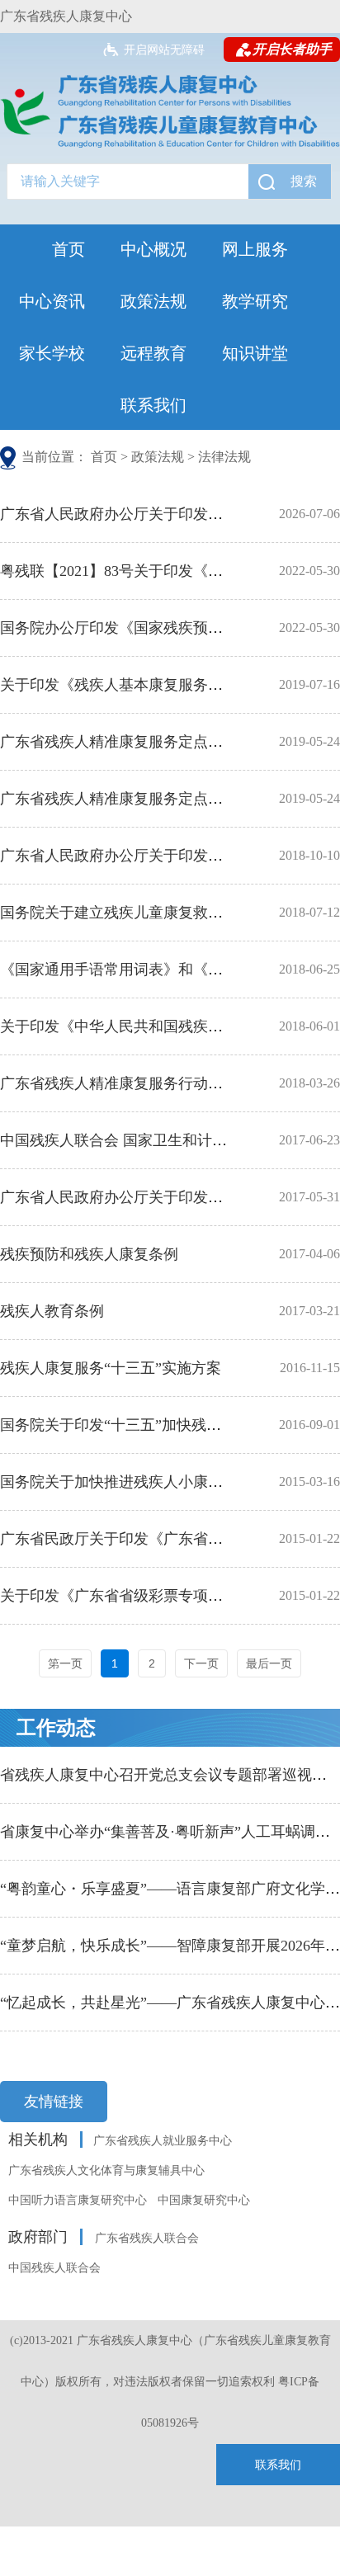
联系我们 (153, 405)
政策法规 (153, 301)
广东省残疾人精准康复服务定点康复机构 (134, 799)
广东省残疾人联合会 (147, 2238)
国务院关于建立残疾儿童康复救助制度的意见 (149, 913)
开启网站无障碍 (164, 50)
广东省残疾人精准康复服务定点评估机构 (134, 742)
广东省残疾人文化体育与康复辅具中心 (106, 2170)
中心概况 (153, 249)
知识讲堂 (255, 353)
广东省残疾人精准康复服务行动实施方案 (134, 1083)
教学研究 (255, 301)
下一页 (201, 1663)
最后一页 (269, 1663)
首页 (68, 249)
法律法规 (224, 457)
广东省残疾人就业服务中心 (163, 2141)
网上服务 (255, 249)
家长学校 (52, 353)
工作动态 (56, 1728)
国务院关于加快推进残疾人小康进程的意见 (141, 1482)
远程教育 (153, 353)
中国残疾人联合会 (54, 2268)
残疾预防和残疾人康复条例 (89, 1254)
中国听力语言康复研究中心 (78, 2200)
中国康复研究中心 (204, 2200)
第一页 (65, 1663)
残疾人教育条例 (52, 1311)
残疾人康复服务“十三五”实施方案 (111, 1368)
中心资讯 (52, 301)
